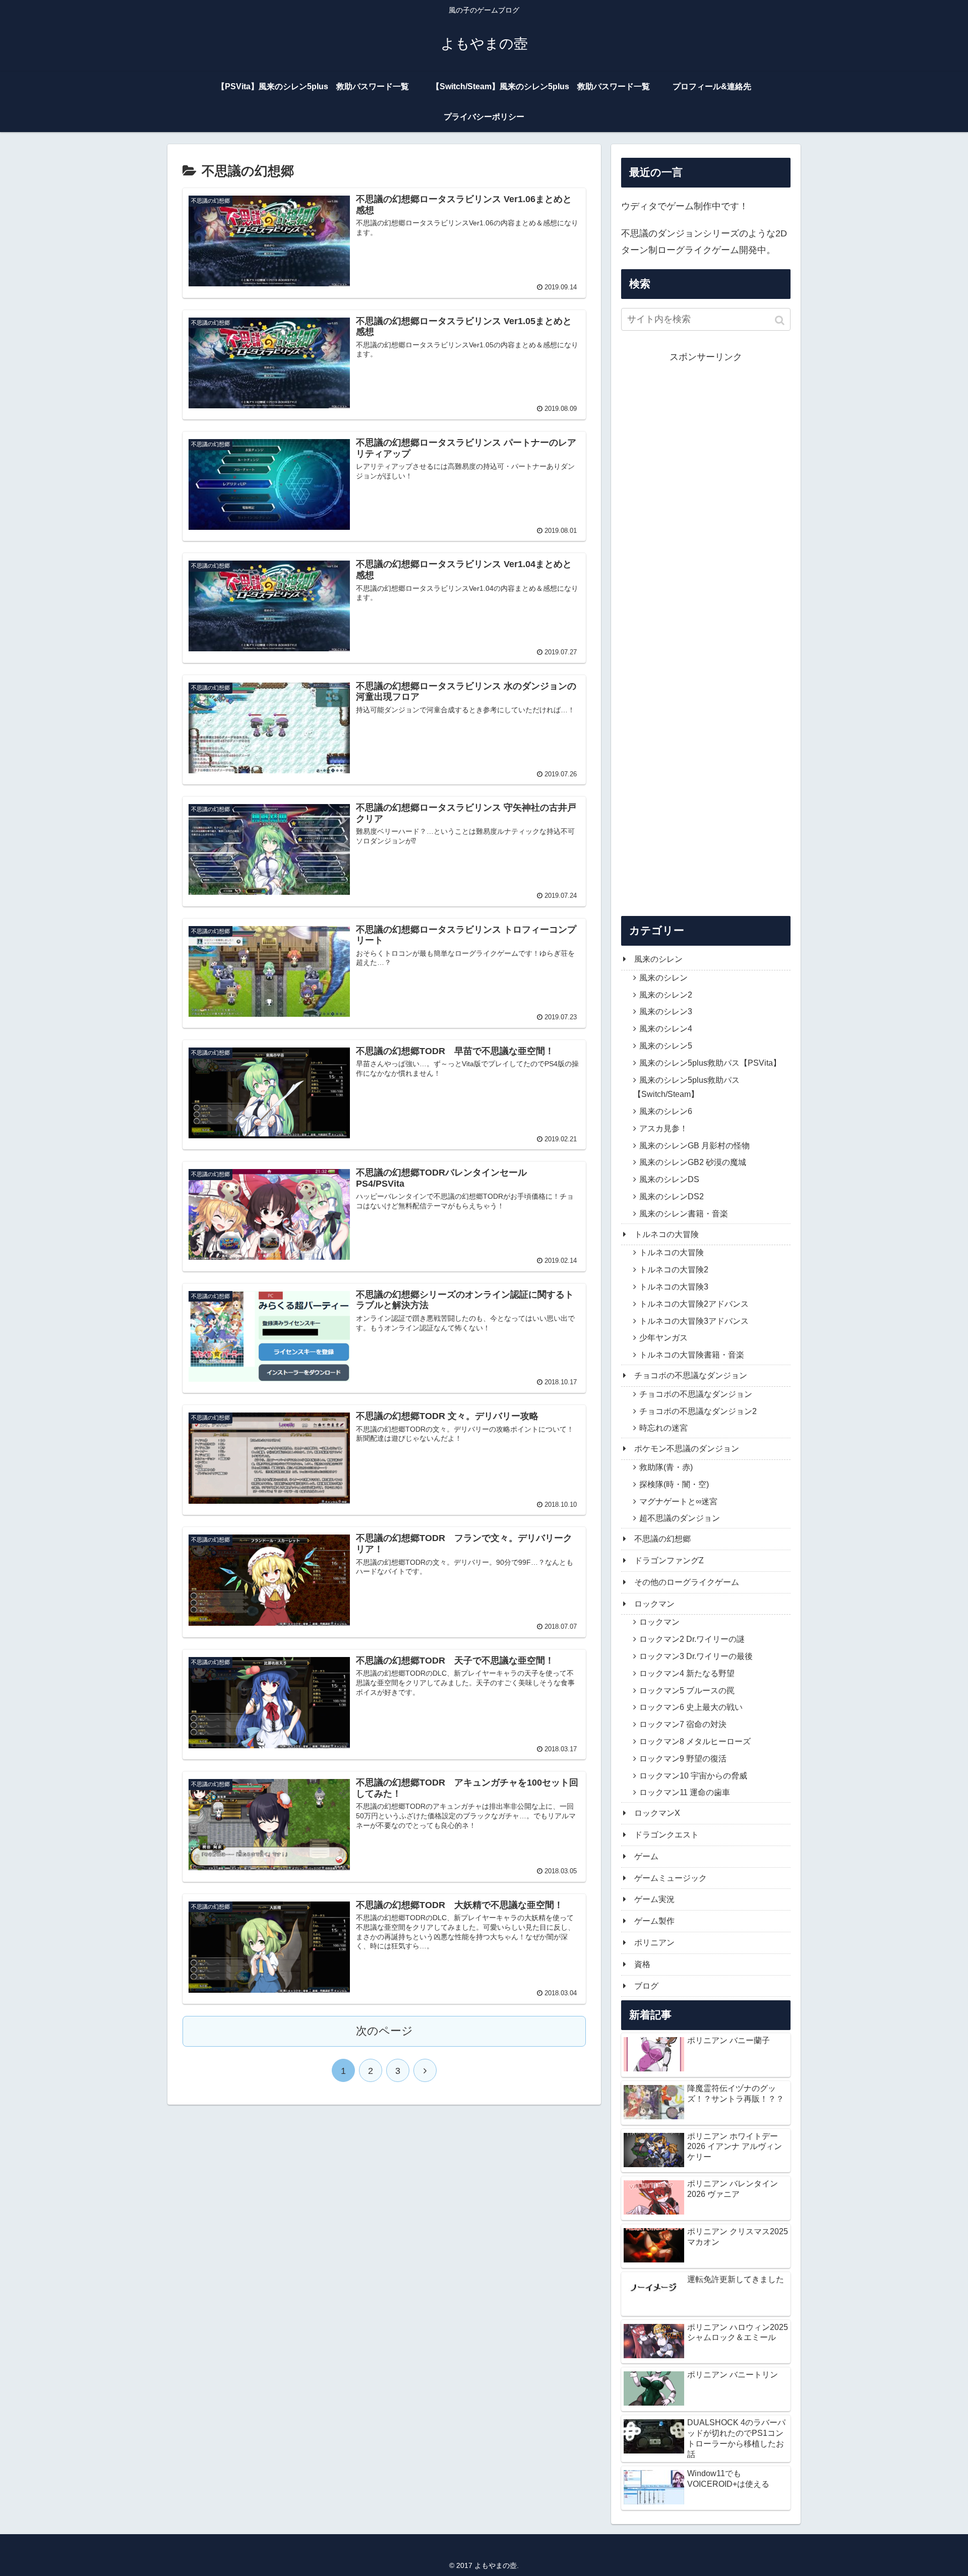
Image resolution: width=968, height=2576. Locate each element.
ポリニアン (654, 1943)
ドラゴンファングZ (669, 1560)
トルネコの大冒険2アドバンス (694, 1304)
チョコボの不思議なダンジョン (691, 1375)
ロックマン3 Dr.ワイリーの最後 (696, 1656)
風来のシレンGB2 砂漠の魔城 (693, 1162)
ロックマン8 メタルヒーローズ (695, 1741)
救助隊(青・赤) (666, 1467)
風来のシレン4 (666, 1029)
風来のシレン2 (666, 995)
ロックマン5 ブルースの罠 (687, 1691)
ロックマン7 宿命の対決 (683, 1724)
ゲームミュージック (671, 1878)
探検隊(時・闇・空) (674, 1484)
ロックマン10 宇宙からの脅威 (693, 1776)
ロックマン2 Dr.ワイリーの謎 (692, 1639)
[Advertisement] (706, 630)
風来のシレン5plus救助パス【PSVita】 (710, 1063)
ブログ (646, 1986)
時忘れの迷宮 (663, 1428)
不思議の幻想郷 (662, 1539)
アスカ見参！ (663, 1128)
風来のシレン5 (666, 1046)
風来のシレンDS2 (672, 1197)
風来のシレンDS (669, 1179)
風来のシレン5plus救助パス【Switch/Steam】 (686, 1087)
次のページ (384, 2031)
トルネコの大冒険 (667, 1234)
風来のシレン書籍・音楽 (684, 1214)
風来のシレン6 (666, 1111)
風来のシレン (658, 959)
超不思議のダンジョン (680, 1518)
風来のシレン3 (666, 1011)
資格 (642, 1964)
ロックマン (654, 1604)
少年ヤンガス (663, 1338)
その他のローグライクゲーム (687, 1582)
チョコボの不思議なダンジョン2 (698, 1411)
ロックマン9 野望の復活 (683, 1759)
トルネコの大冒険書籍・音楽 (692, 1355)
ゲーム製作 (654, 1921)
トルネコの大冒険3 (674, 1287)
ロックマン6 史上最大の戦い (691, 1707)
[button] (781, 320)
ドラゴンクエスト (667, 1835)
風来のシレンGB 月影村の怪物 (694, 1146)
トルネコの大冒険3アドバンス (694, 1321)
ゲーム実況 (654, 1899)
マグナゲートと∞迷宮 (678, 1501)
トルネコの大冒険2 (674, 1270)
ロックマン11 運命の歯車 (685, 1792)
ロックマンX (657, 1813)
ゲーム (646, 1856)
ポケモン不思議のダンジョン (687, 1449)
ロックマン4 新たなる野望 (687, 1673)
